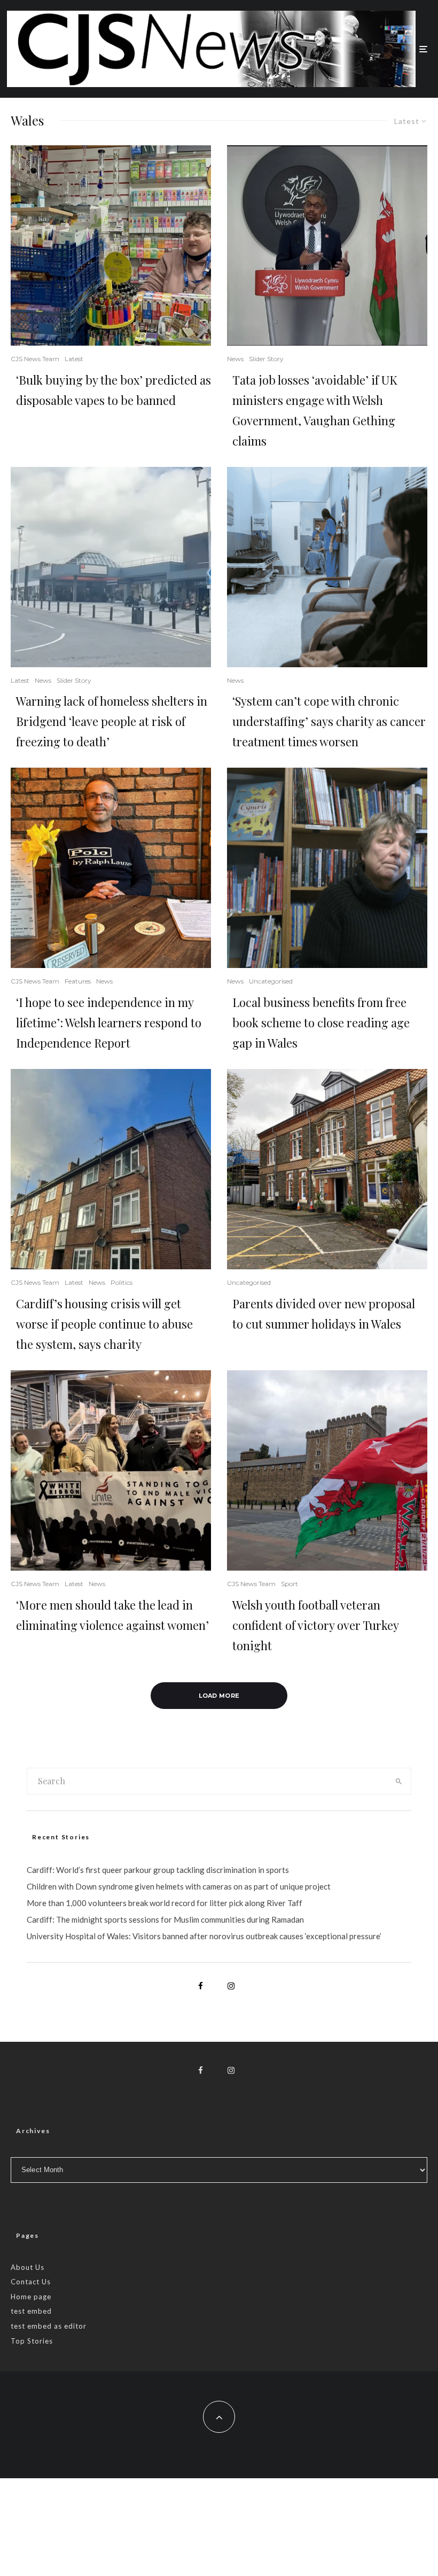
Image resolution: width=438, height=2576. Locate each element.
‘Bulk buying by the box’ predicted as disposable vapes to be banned (114, 390)
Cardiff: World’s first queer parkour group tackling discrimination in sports (158, 1870)
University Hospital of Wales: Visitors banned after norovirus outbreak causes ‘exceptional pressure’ (204, 1936)
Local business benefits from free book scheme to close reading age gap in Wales (321, 1022)
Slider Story (266, 359)
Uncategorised (271, 981)
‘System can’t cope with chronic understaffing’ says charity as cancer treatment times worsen (329, 721)
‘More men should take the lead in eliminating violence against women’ (112, 1615)
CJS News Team (35, 359)
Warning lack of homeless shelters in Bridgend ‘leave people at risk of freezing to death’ (112, 721)
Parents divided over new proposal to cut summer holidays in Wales (324, 1314)
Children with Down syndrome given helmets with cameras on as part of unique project (179, 1886)
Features (78, 981)
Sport (290, 1584)
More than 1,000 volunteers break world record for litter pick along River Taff (165, 1903)
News (235, 359)
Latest (74, 359)
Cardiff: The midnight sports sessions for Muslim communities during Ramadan (165, 1919)
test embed (31, 2311)
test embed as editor (49, 2326)
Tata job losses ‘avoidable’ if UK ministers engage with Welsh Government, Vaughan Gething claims (315, 410)
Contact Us (31, 2282)
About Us (28, 2267)
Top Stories (32, 2341)
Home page (31, 2297)
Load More (219, 1696)
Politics (122, 1282)
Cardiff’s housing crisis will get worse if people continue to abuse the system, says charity (104, 1324)
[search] (398, 1781)
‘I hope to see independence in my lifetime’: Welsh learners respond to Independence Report (109, 1022)
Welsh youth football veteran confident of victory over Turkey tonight (315, 1625)
